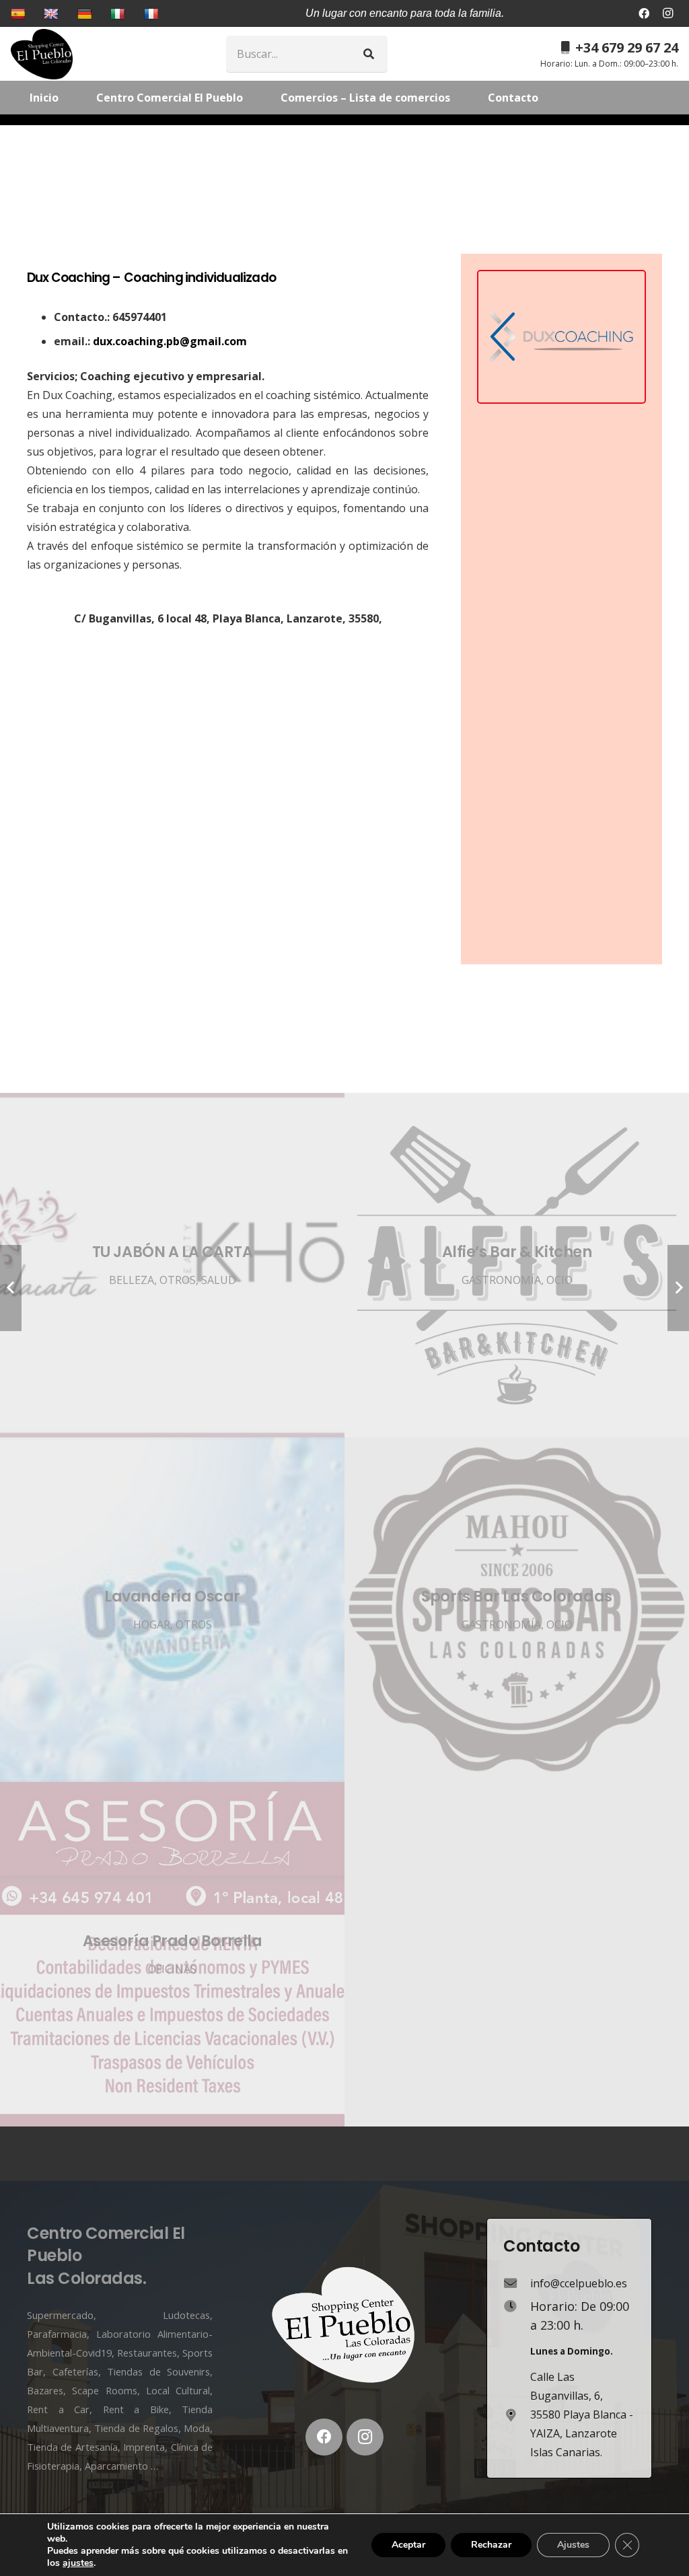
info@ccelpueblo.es (579, 2283)
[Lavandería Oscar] (172, 1610)
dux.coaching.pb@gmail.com (170, 341)
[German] (86, 13)
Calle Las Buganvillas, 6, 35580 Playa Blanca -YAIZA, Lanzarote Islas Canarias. (582, 2414)
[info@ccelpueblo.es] (517, 2283)
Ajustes (573, 2545)
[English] (53, 13)
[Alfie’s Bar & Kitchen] (517, 1265)
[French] (153, 13)
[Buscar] (369, 54)
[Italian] (119, 13)
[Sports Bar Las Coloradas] (517, 1610)
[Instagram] (667, 13)
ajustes (78, 2563)
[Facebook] (644, 13)
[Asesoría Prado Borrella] (172, 1954)
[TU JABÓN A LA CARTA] (172, 1265)
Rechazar (491, 2545)
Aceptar (408, 2545)
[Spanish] (20, 13)
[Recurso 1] (42, 54)
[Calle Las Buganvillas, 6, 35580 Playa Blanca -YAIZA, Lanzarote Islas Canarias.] (517, 2415)
